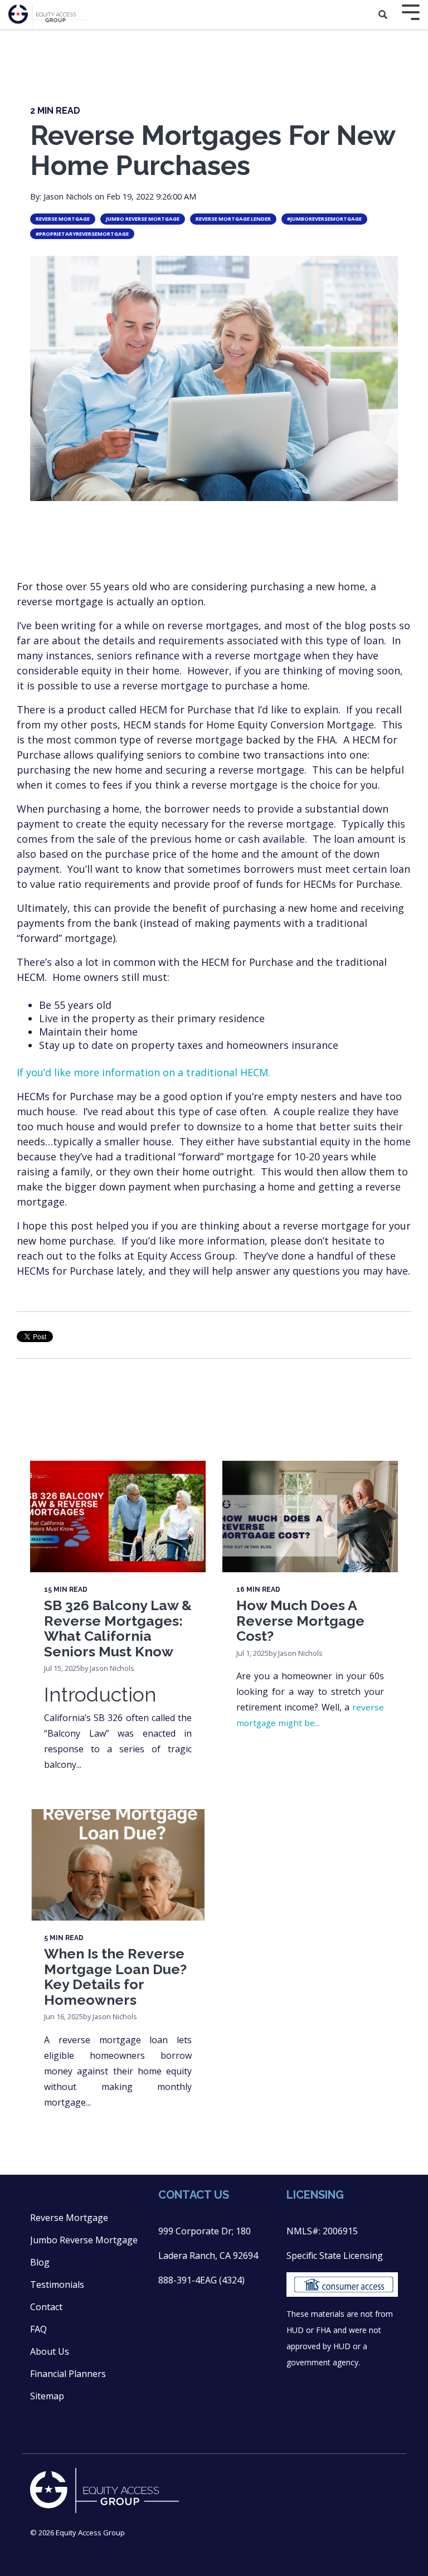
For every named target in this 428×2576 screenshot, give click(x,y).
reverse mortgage (63, 219)
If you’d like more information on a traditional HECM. (144, 1072)
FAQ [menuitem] (38, 2329)
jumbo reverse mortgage (143, 219)
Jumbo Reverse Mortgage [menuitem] (84, 2240)
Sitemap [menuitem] (47, 2396)
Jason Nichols (69, 196)
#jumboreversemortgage (324, 219)
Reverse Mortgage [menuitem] (69, 2218)
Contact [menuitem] (46, 2307)
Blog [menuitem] (40, 2262)
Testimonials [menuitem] (57, 2285)
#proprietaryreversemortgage (82, 234)
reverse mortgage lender (233, 219)
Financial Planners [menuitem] (68, 2374)
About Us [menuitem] (50, 2351)
